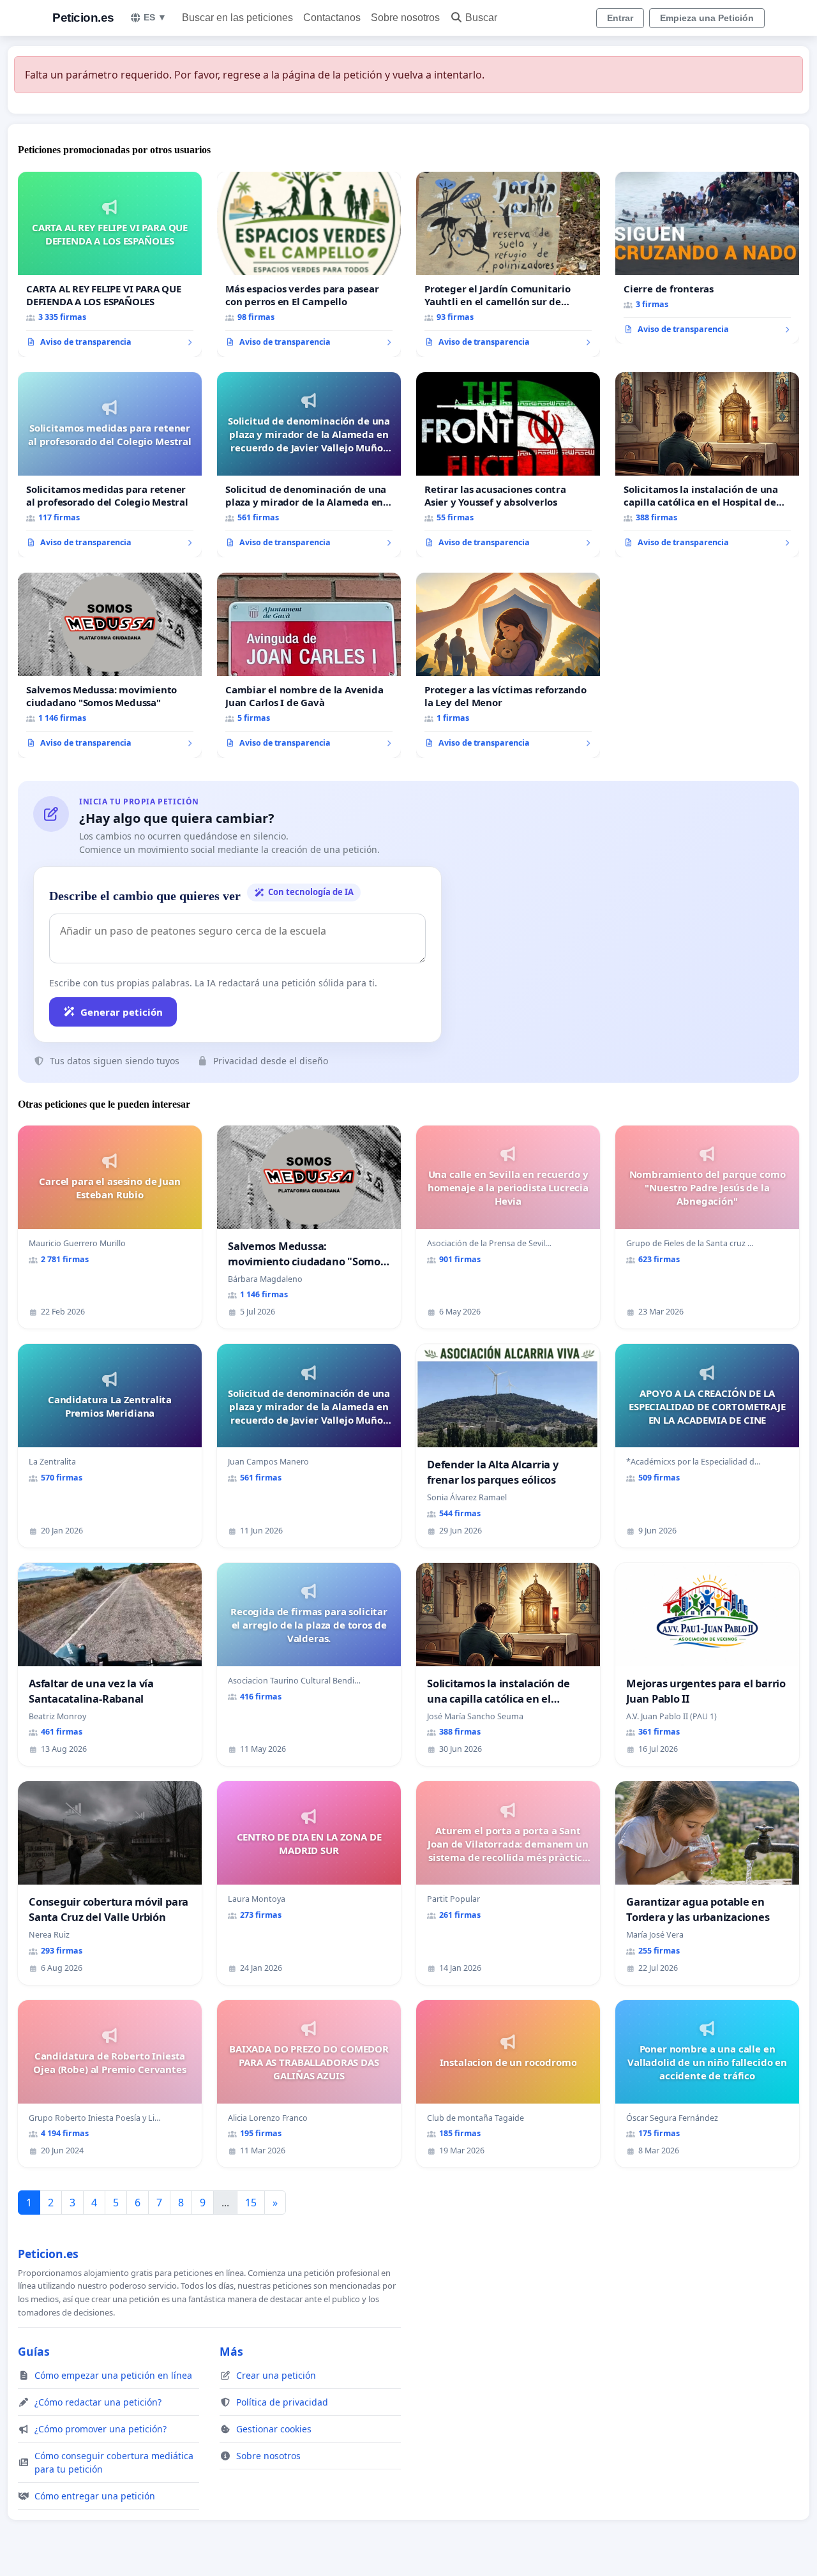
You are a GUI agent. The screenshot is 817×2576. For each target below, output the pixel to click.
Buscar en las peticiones (237, 18)
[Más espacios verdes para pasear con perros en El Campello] (309, 264)
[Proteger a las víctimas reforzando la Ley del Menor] (508, 665)
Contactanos (332, 18)
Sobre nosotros (405, 18)
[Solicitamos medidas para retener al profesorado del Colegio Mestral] (110, 465)
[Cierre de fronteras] (707, 258)
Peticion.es (83, 18)
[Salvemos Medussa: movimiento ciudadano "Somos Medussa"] (110, 665)
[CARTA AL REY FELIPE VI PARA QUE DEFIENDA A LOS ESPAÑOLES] (110, 264)
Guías (34, 2351)
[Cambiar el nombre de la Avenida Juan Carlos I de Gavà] (309, 665)
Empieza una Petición (707, 18)
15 (251, 2203)
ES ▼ (155, 17)
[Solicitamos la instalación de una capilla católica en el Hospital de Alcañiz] (707, 465)
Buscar (481, 18)
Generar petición (122, 1012)
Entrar (620, 18)
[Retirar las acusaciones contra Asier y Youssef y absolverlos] (508, 465)
